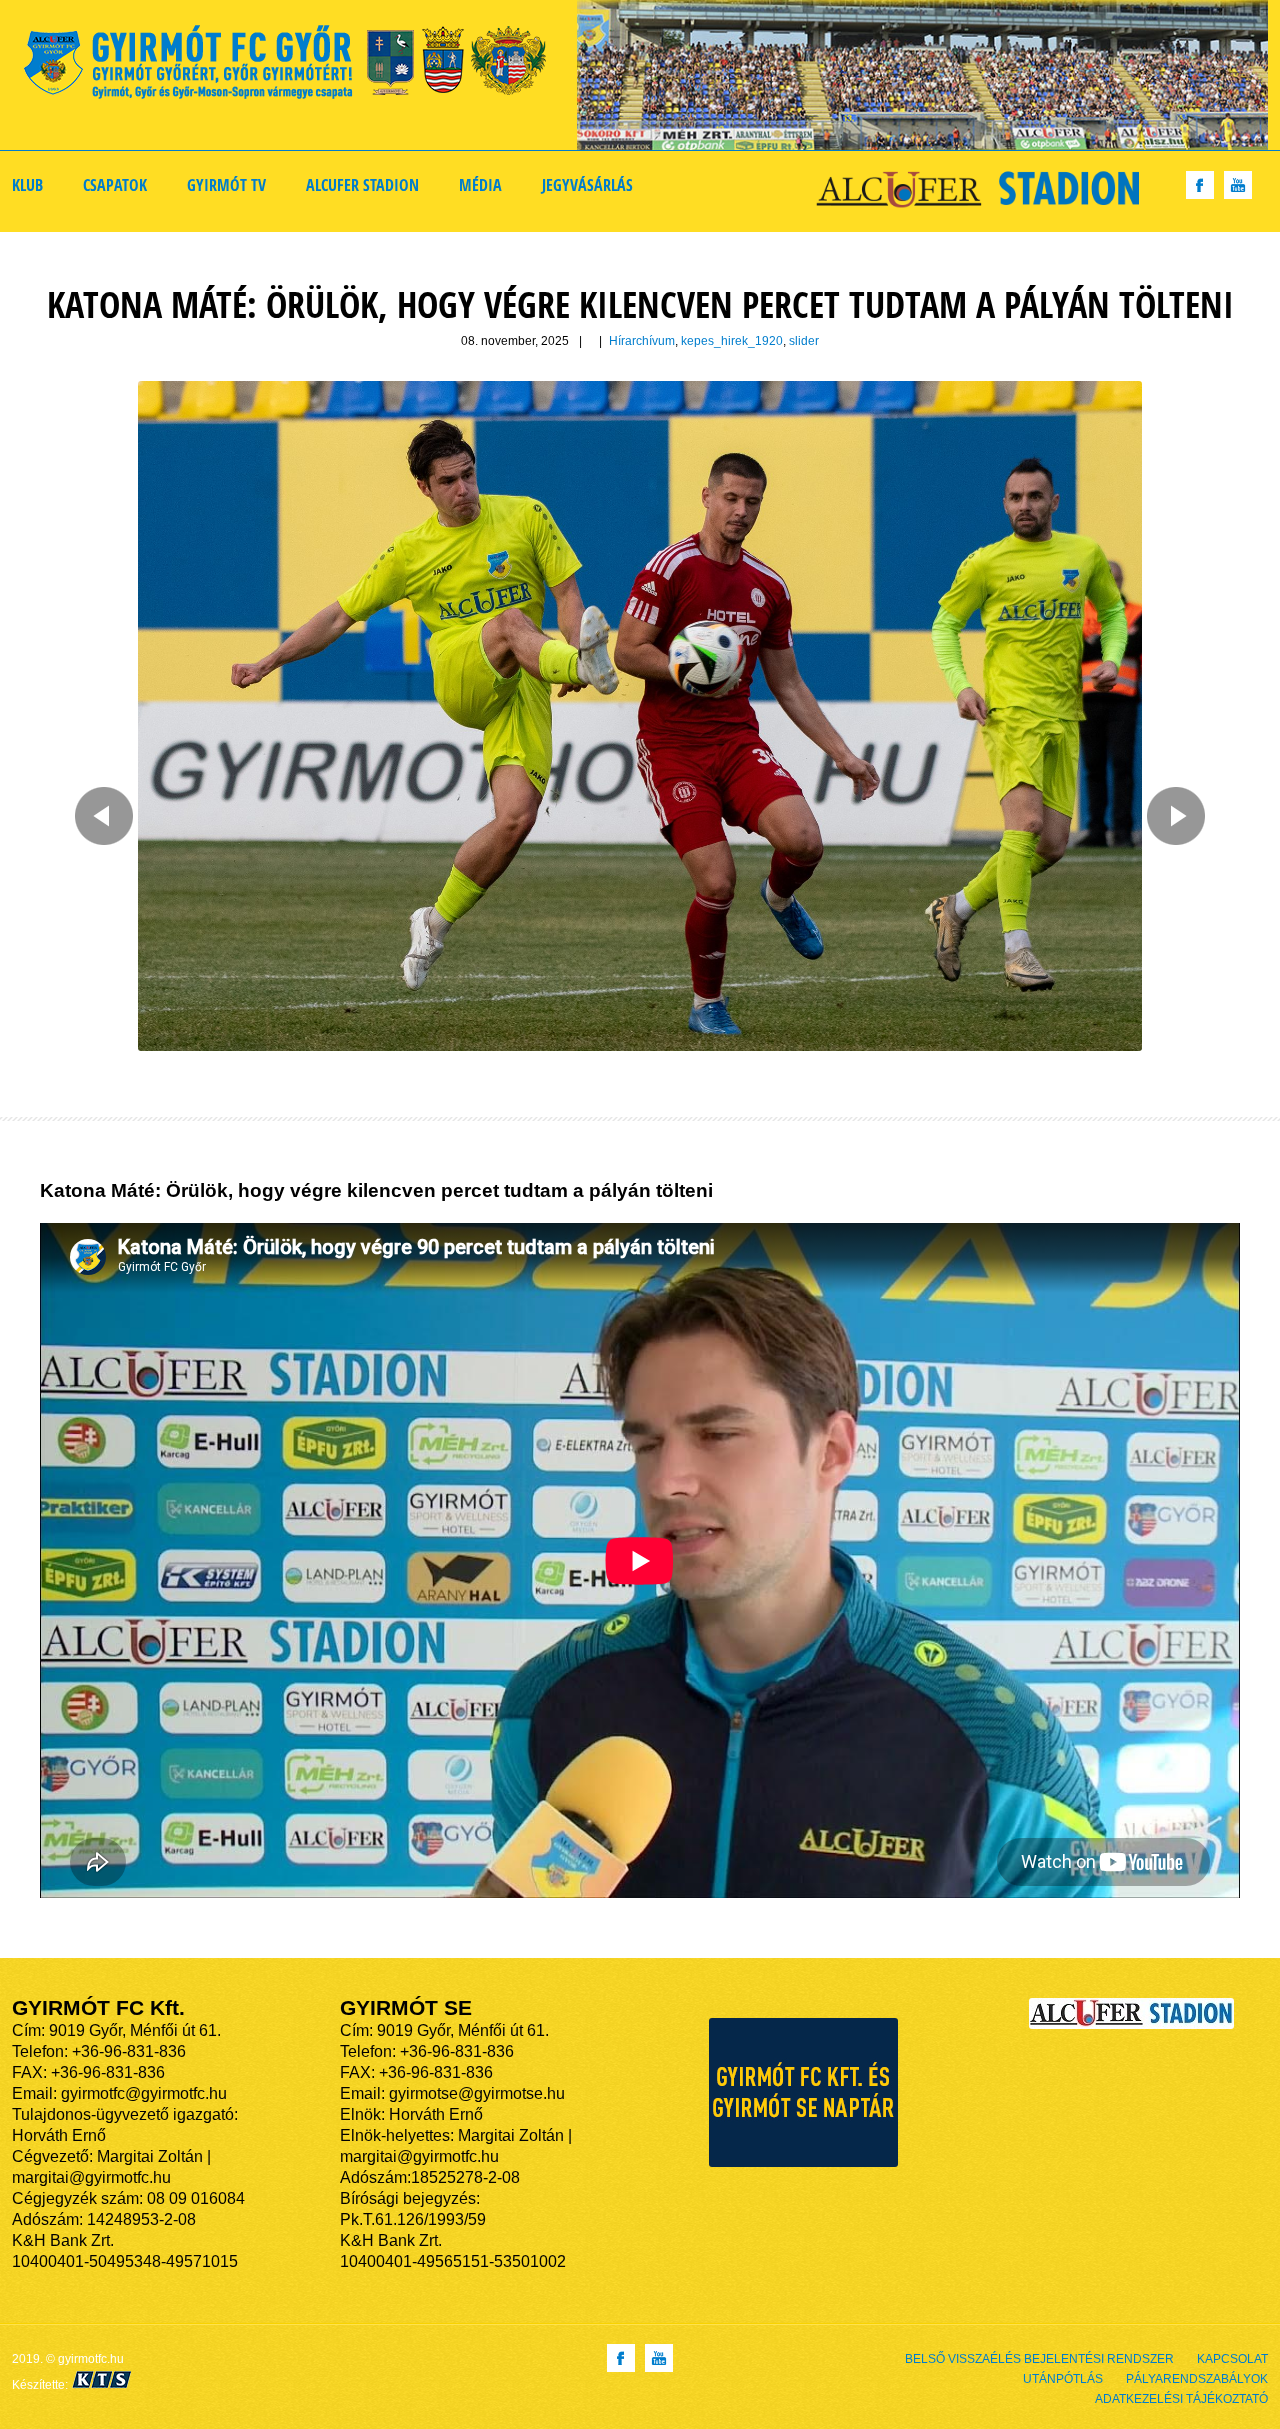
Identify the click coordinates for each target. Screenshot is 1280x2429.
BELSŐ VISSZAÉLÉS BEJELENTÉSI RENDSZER (1039, 2359)
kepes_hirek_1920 (732, 341)
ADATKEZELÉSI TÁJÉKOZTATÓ (1181, 2399)
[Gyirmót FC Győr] (293, 65)
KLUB (27, 185)
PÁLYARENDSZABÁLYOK (1197, 2379)
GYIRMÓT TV (226, 185)
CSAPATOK (115, 185)
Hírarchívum (642, 341)
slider (804, 341)
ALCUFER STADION (362, 185)
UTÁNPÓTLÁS (1063, 2379)
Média (480, 185)
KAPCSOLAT (1232, 2359)
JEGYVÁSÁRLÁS (587, 185)
